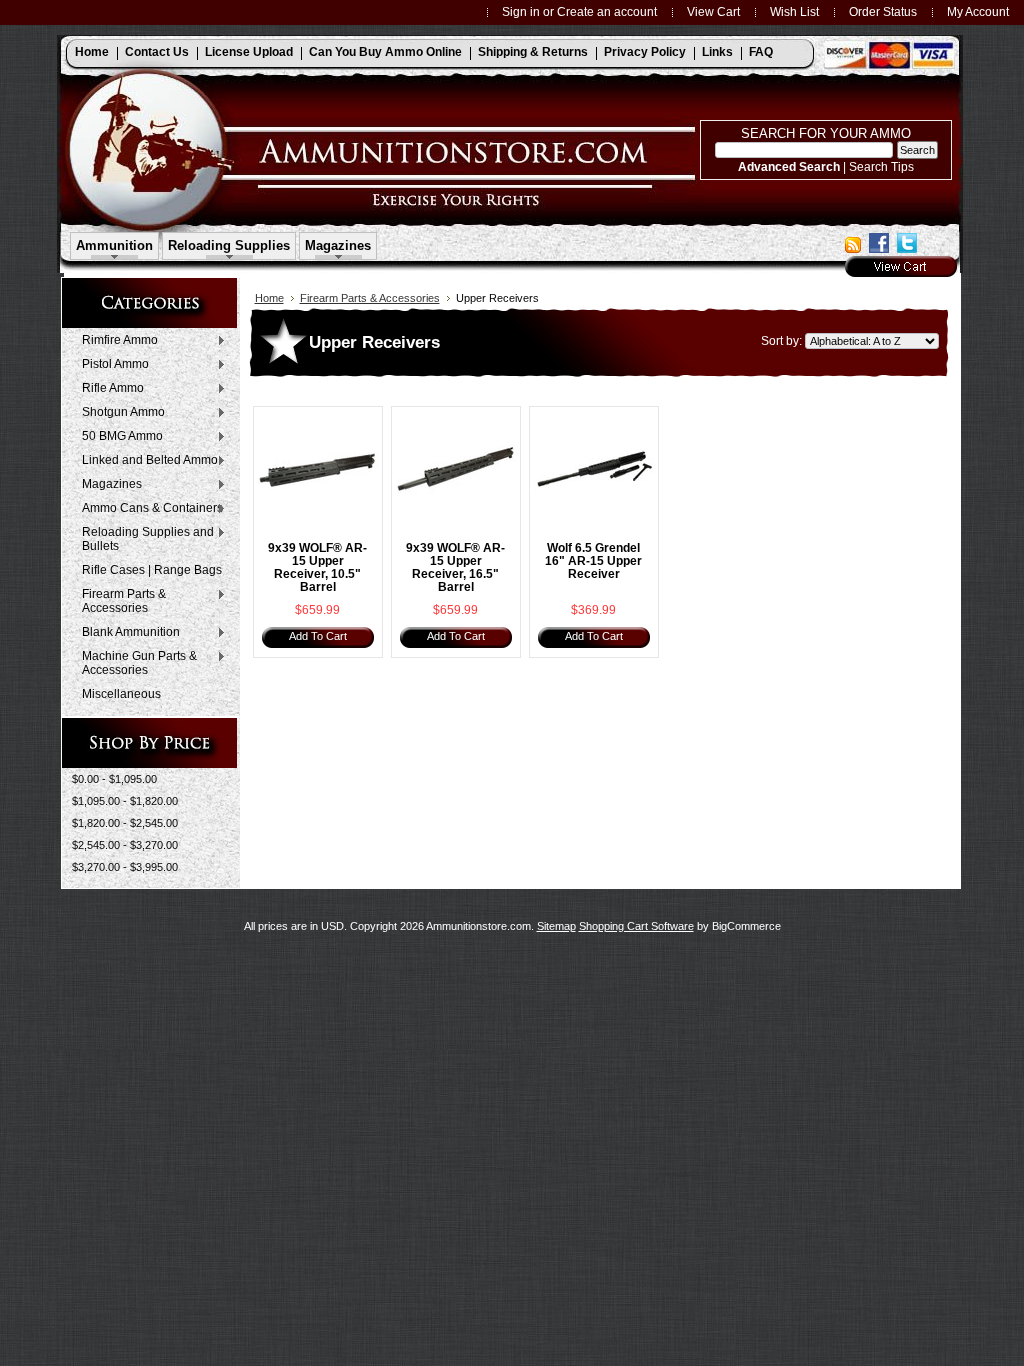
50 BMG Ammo (117, 437)
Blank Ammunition (126, 633)
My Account (978, 11)
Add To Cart (318, 636)
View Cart (713, 11)
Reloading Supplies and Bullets (143, 539)
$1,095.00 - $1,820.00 (125, 801)
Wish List (794, 11)
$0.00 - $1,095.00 (114, 779)
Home (269, 298)
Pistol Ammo (110, 365)
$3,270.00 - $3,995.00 (125, 867)
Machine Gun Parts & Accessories (134, 663)
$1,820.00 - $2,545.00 (125, 823)
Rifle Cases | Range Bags (152, 570)
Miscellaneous (121, 694)
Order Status (883, 11)
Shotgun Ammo (118, 413)
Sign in (521, 11)
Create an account (607, 11)
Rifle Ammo (108, 389)
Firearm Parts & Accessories (119, 601)
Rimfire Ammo (115, 341)
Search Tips (881, 166)
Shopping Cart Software (636, 926)
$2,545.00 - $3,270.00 (125, 845)
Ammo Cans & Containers (147, 509)
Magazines (107, 485)
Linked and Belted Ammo (145, 461)
